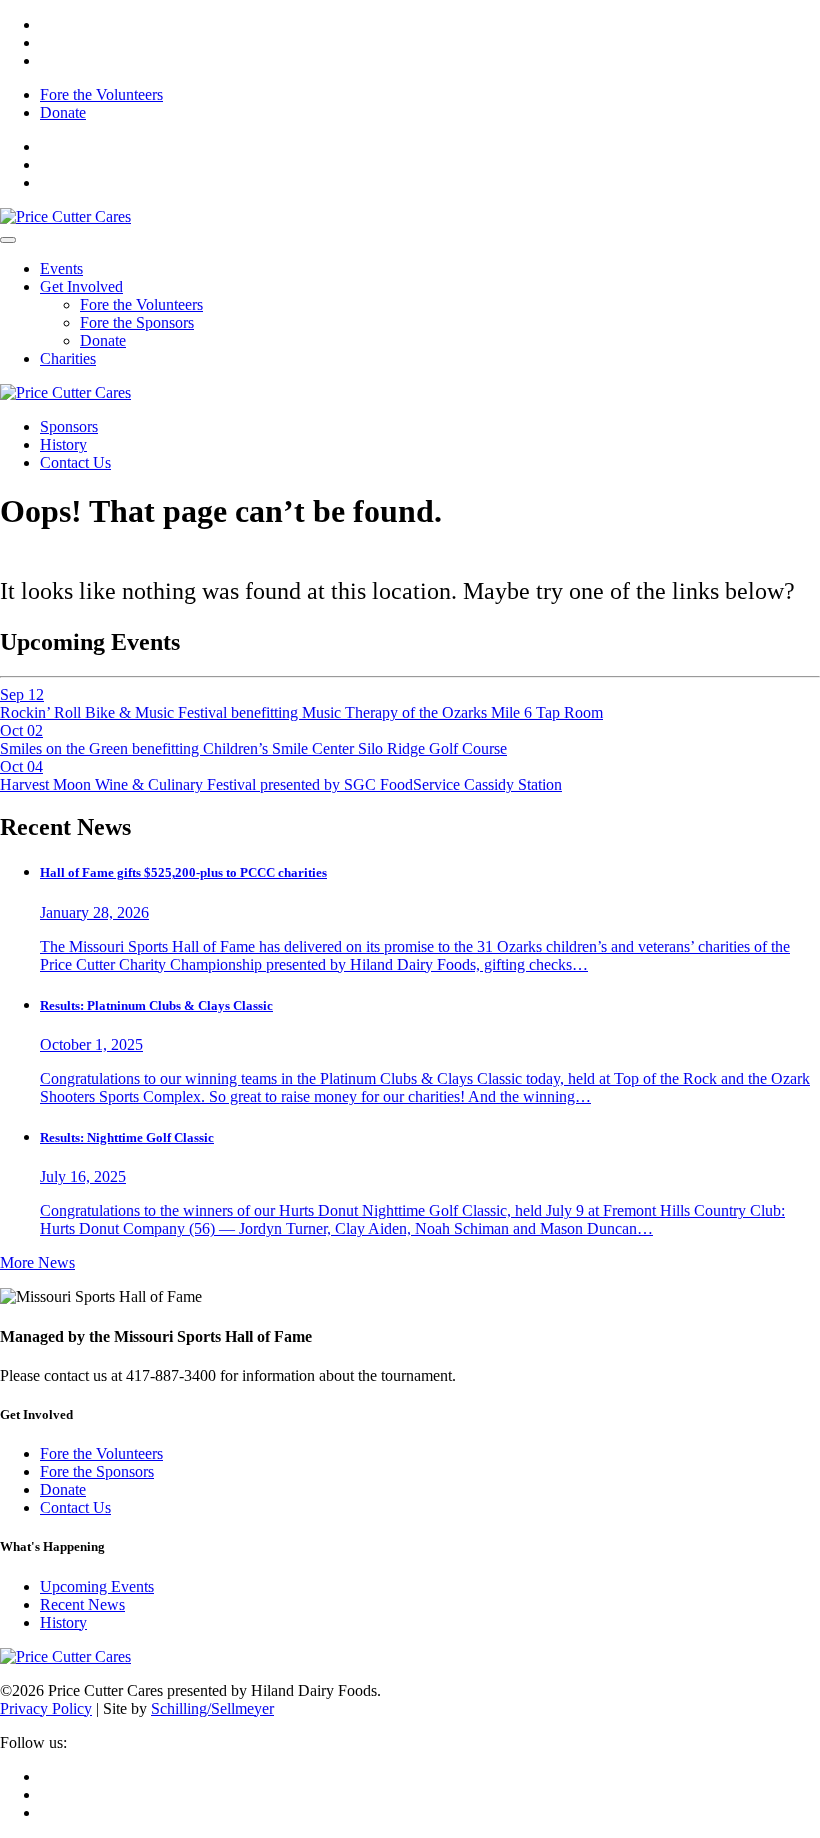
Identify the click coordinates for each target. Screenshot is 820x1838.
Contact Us (75, 462)
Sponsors (69, 426)
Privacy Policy (46, 1708)
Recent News (82, 1604)
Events (61, 268)
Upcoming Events (97, 1586)
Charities (68, 358)
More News (37, 1262)
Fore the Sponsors (137, 322)
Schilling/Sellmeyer (212, 1708)
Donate (63, 112)
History (63, 444)
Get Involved (81, 286)
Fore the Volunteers (101, 94)
